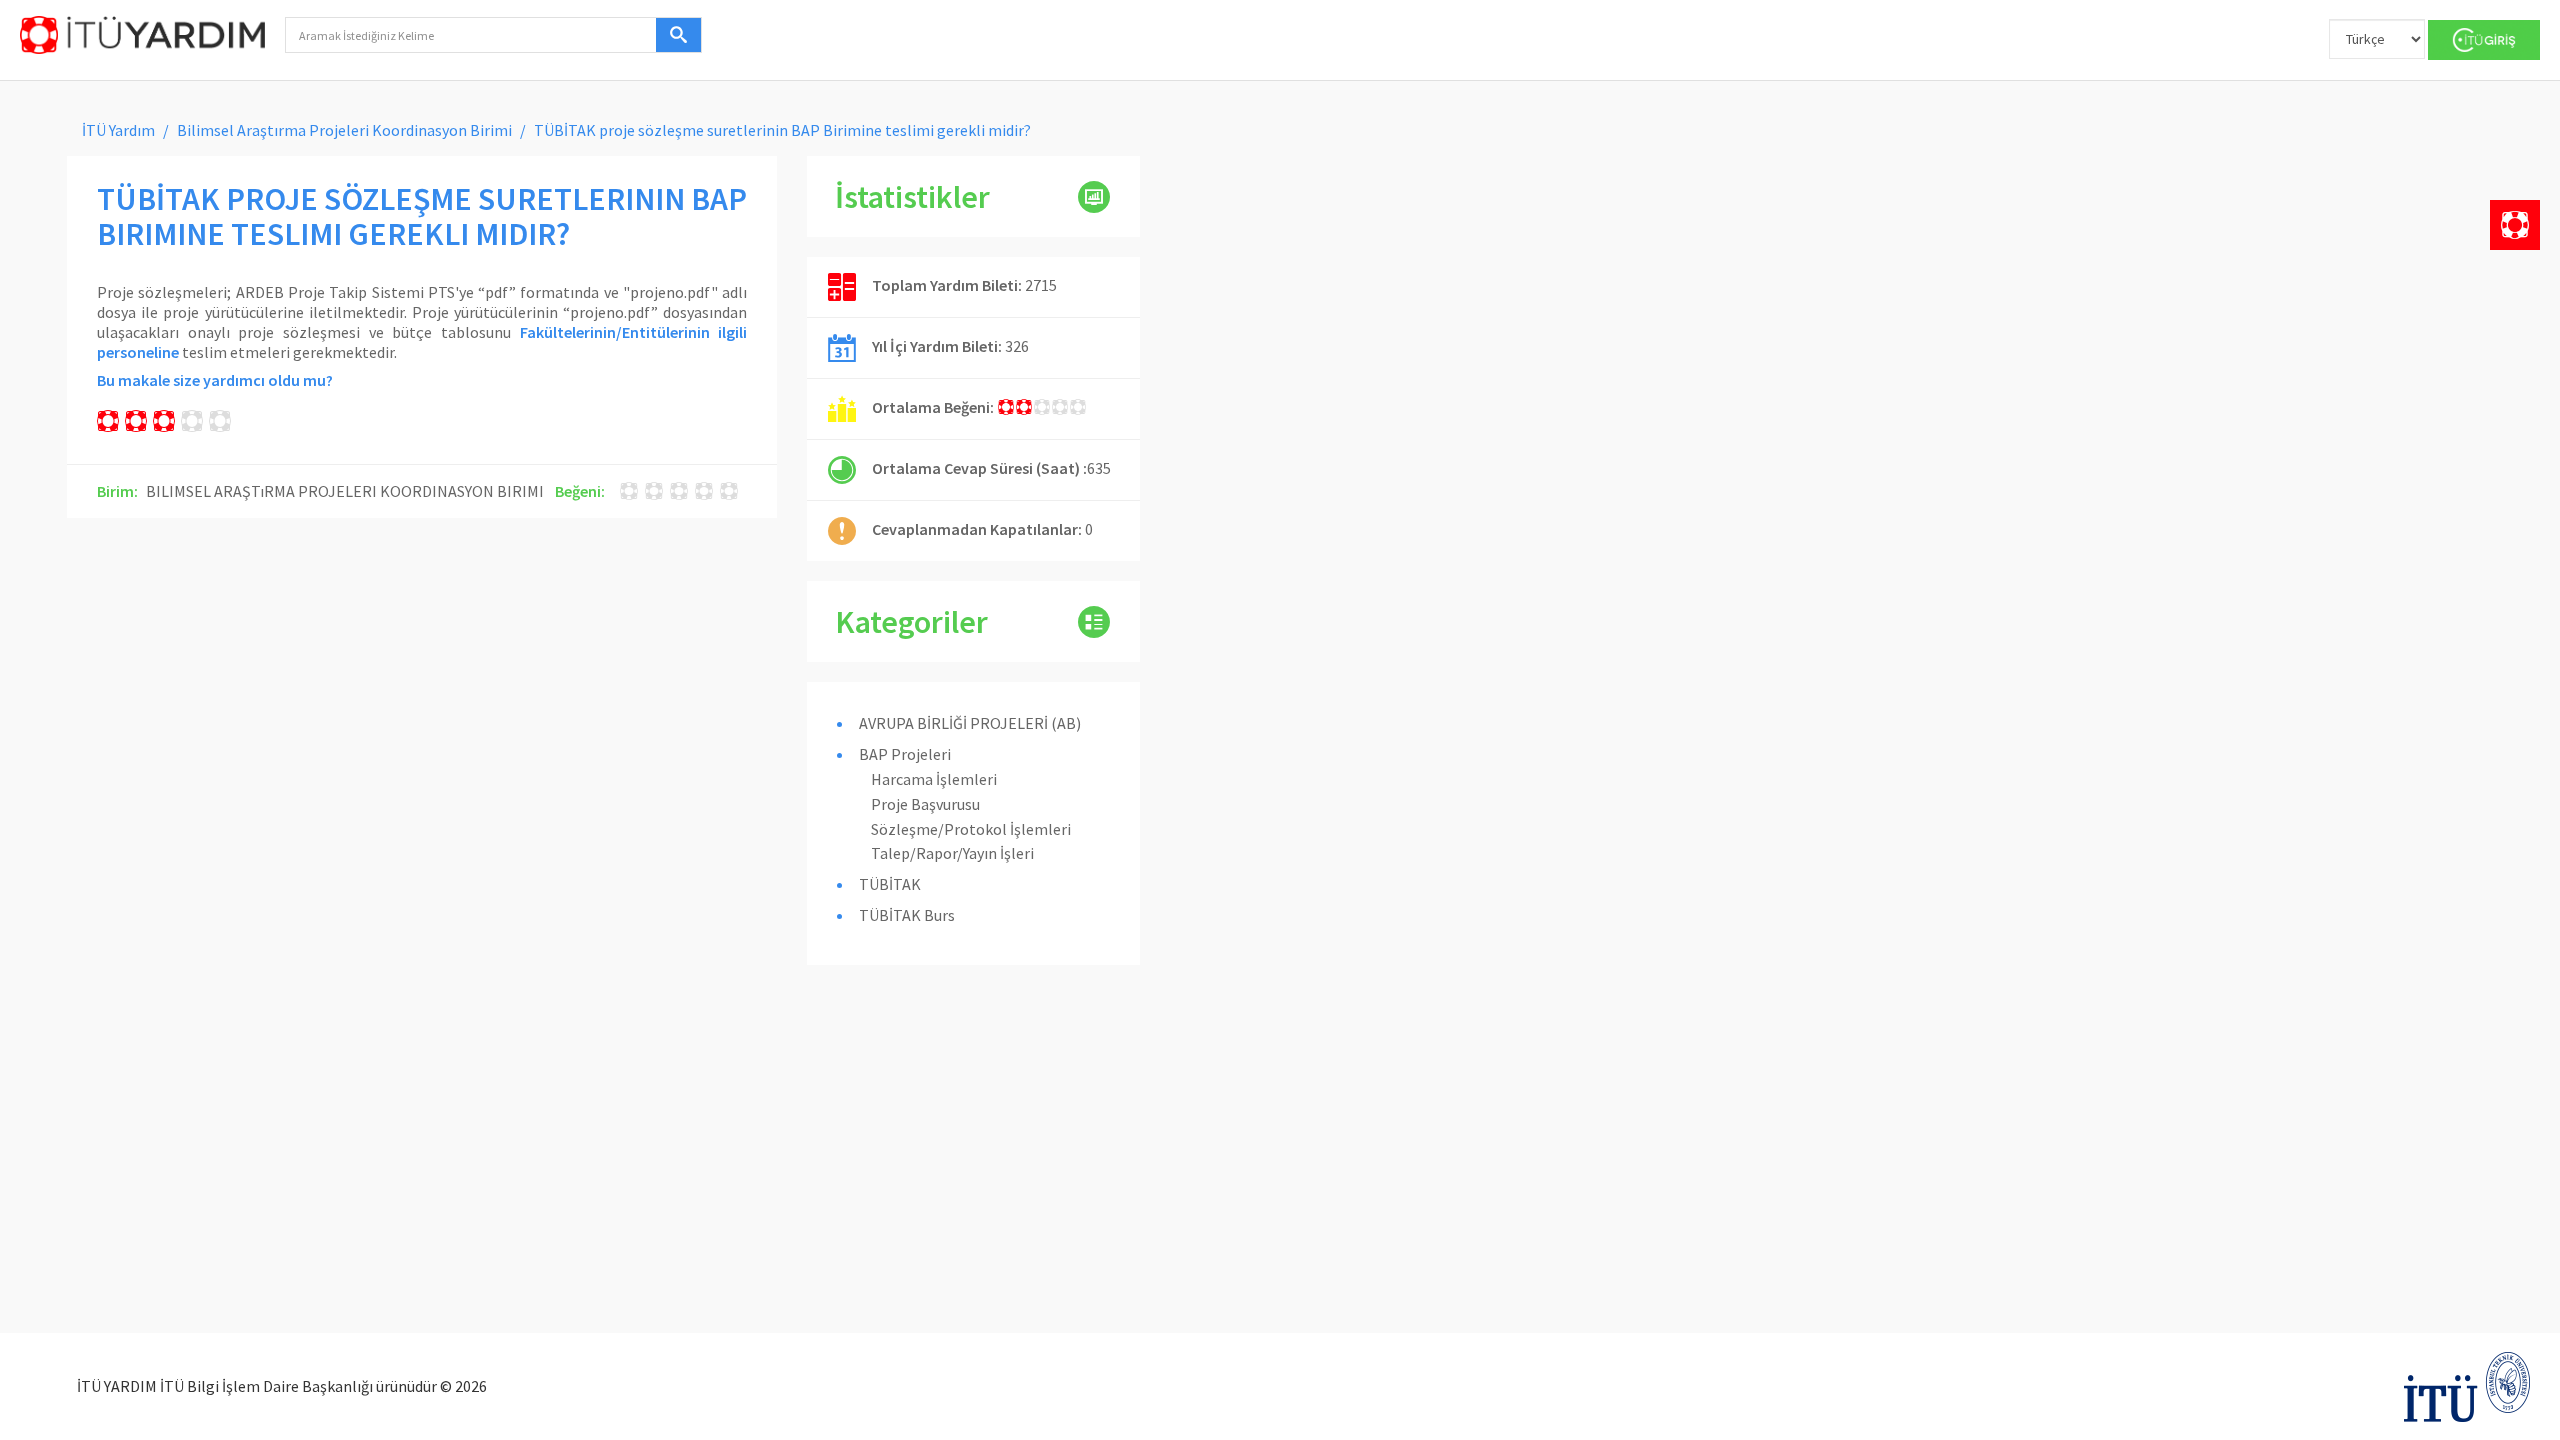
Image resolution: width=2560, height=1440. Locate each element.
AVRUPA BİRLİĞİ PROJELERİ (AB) (970, 723)
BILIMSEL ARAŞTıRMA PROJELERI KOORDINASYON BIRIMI (345, 491)
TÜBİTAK (890, 884)
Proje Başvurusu (925, 804)
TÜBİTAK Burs (907, 915)
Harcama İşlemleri (934, 779)
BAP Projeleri (905, 754)
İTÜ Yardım (118, 130)
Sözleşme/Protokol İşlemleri (971, 829)
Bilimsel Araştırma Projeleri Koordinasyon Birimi (344, 130)
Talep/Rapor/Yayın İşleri (952, 853)
